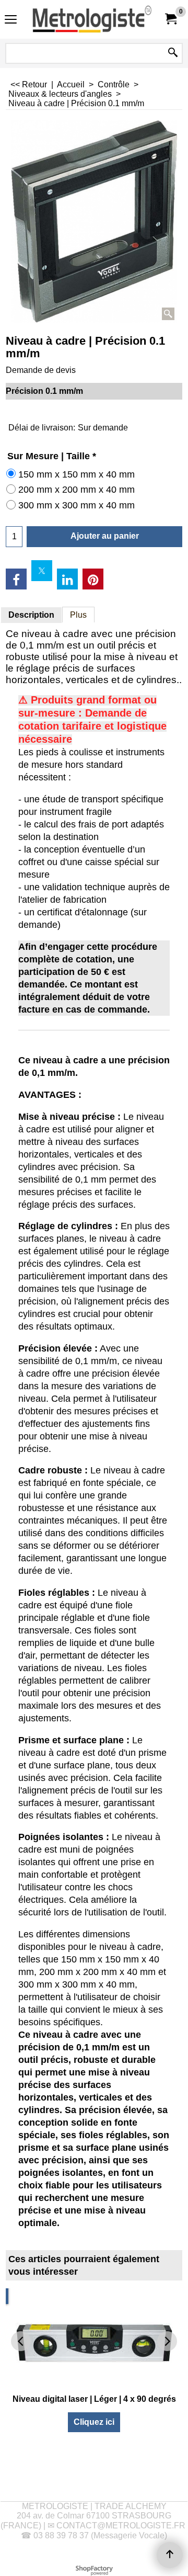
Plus (78, 615)
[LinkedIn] (67, 579)
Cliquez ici (94, 2422)
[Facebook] (16, 579)
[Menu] (11, 21)
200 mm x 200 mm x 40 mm (77, 490)
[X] (42, 571)
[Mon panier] (170, 19)
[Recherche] (173, 53)
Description (31, 615)
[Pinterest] (93, 579)
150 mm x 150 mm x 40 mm (77, 474)
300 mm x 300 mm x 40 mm (77, 505)
